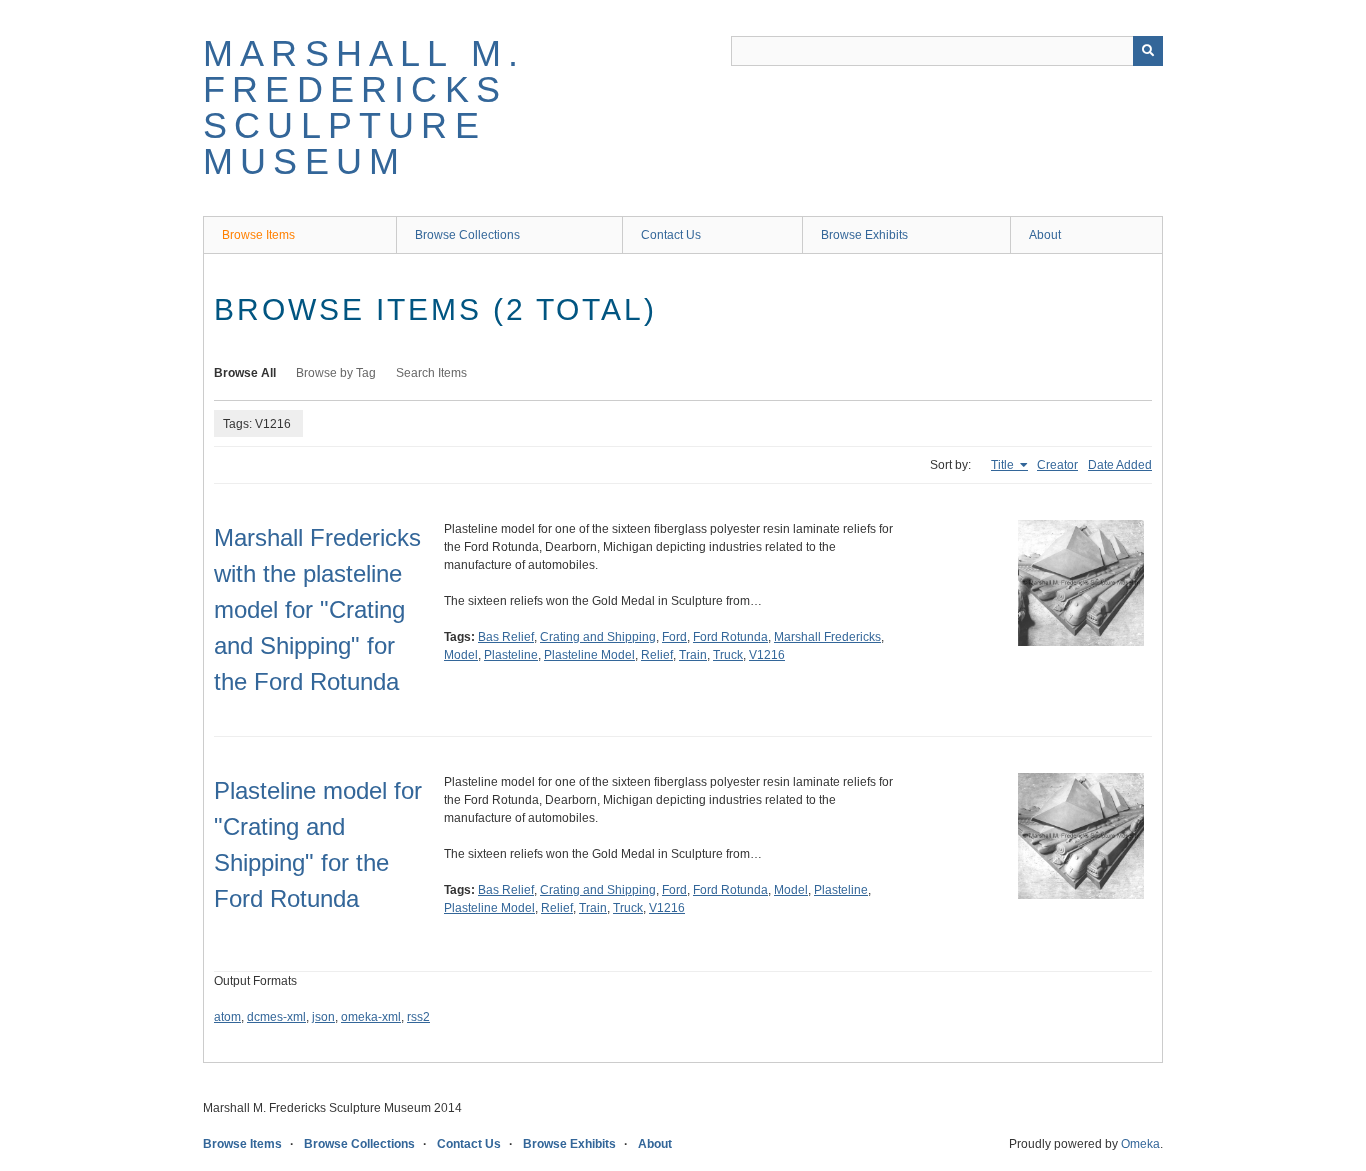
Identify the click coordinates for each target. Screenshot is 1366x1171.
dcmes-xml (276, 1017)
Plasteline (511, 655)
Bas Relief (506, 637)
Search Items (431, 373)
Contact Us (671, 235)
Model (461, 655)
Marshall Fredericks (827, 637)
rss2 (418, 1017)
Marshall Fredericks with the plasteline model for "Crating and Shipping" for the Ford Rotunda (317, 609)
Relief (657, 655)
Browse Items (258, 235)
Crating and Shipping (598, 637)
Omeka (1140, 1144)
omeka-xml (371, 1017)
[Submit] (1148, 51)
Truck (728, 655)
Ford (674, 637)
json (323, 1017)
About (1045, 235)
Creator (1057, 465)
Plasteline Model (589, 655)
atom (227, 1017)
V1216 (767, 655)
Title (1004, 465)
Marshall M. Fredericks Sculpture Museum (364, 107)
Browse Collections (467, 235)
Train (693, 655)
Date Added (1120, 465)
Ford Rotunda (730, 637)
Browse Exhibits (864, 235)
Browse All (245, 373)
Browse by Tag (336, 373)
